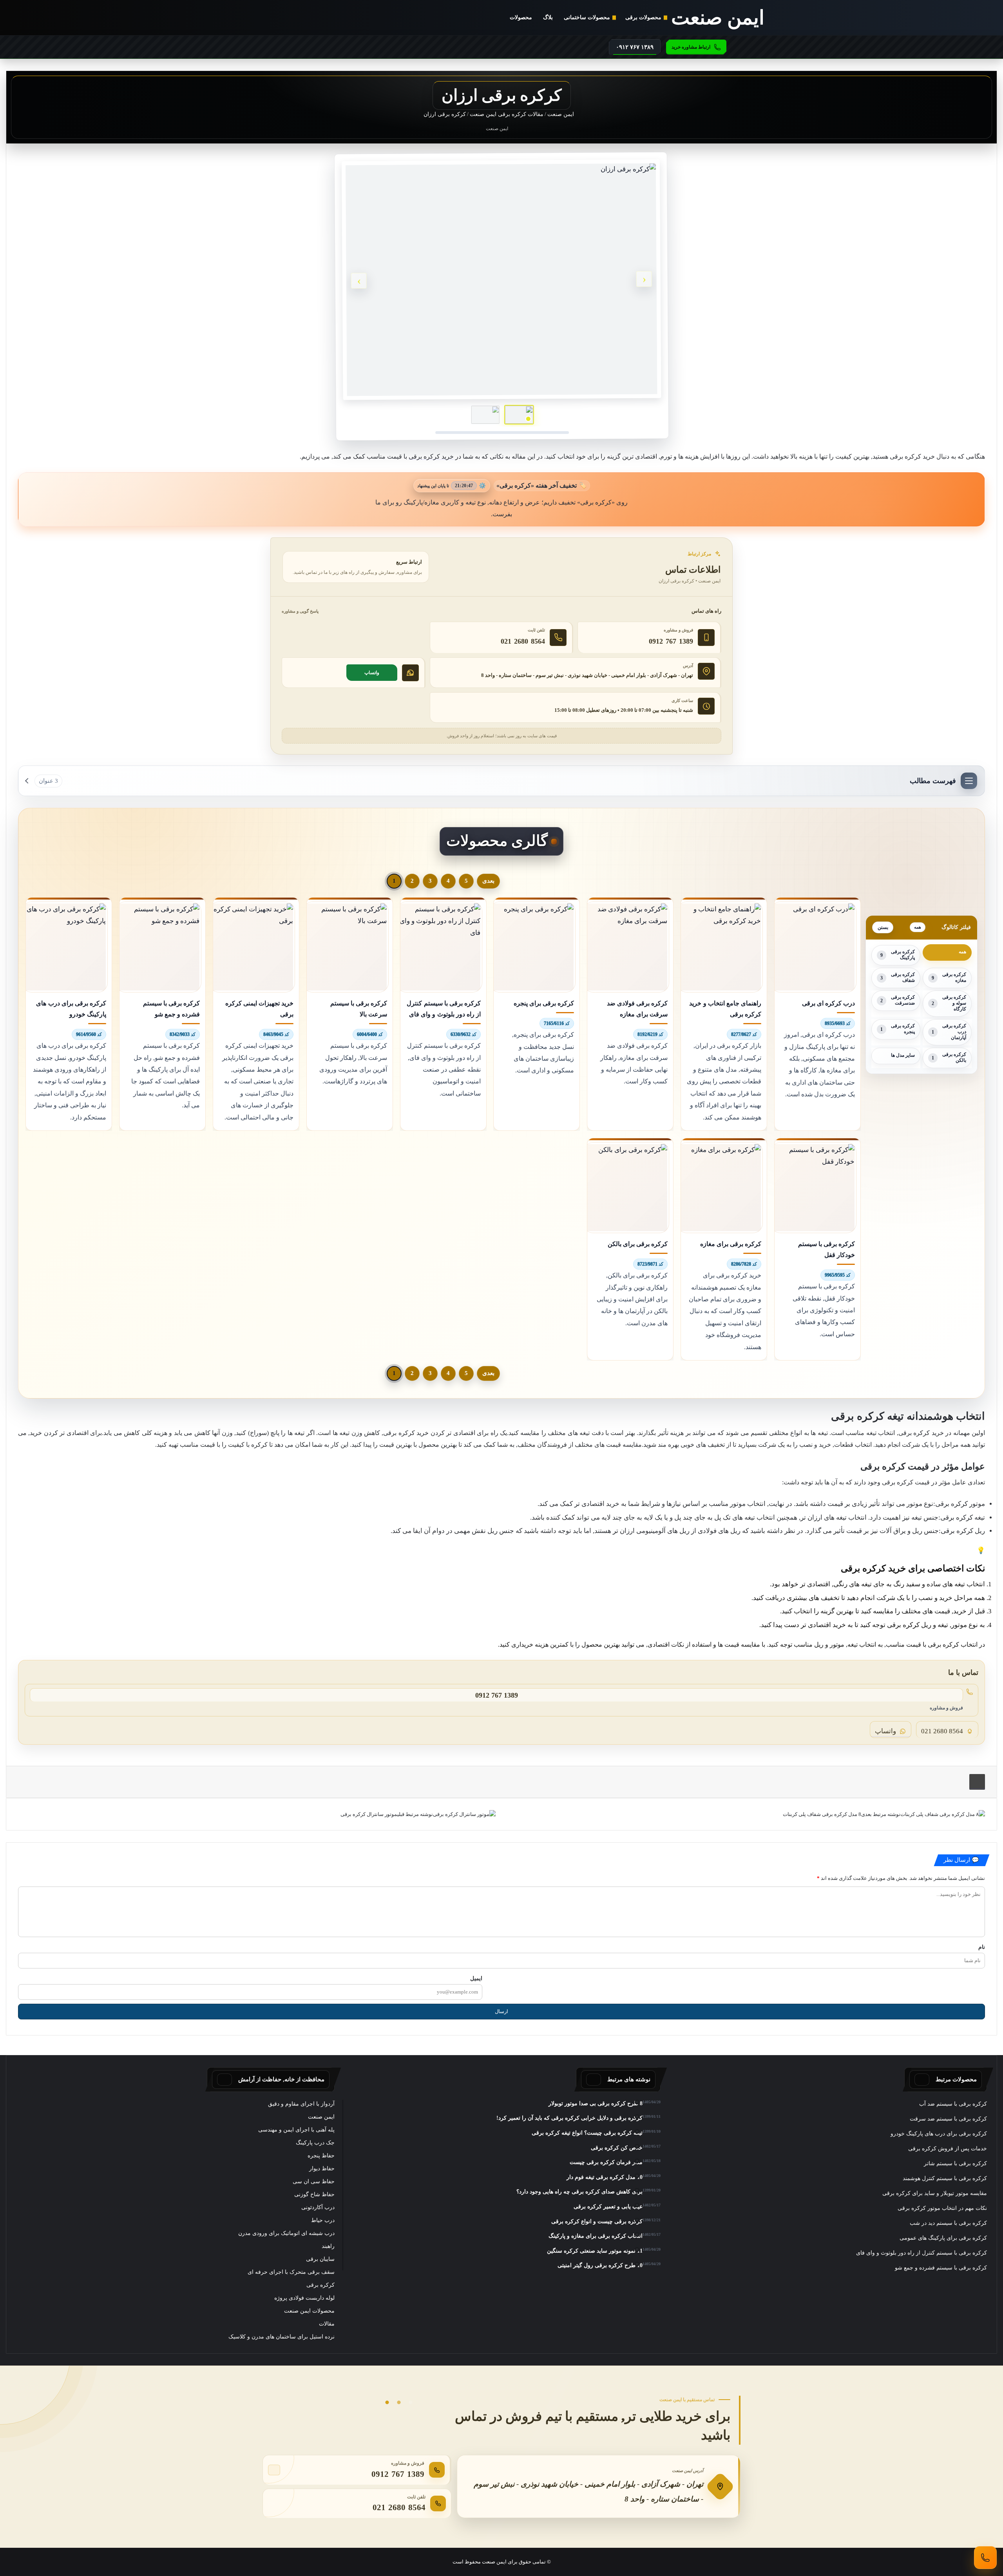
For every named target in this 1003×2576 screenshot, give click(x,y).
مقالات (327, 2324)
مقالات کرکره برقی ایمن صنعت (507, 114)
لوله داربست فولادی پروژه (304, 2298)
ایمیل (476, 1978)
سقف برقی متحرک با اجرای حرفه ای (291, 2272)
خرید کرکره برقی (431, 456)
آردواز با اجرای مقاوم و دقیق (301, 2104)
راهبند (328, 2246)
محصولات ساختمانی (587, 17)
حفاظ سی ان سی (314, 2181)
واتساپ (372, 673)
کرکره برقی (320, 2285)
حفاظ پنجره (321, 2156)
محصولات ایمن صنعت (309, 2311)
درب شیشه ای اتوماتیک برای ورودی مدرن (286, 2233)
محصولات (521, 17)
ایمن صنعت (561, 114)
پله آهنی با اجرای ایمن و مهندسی (296, 2130)
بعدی (488, 881)
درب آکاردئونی (318, 2207)
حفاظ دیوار (322, 2169)
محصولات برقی (643, 17)
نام (982, 1947)
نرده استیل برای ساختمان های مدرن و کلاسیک (282, 2337)
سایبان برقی (320, 2259)
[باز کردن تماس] (985, 2558)
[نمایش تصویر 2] (485, 415)
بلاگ (548, 17)
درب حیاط (323, 2220)
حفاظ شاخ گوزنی (314, 2194)
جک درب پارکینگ (315, 2143)
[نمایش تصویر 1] (519, 415)
